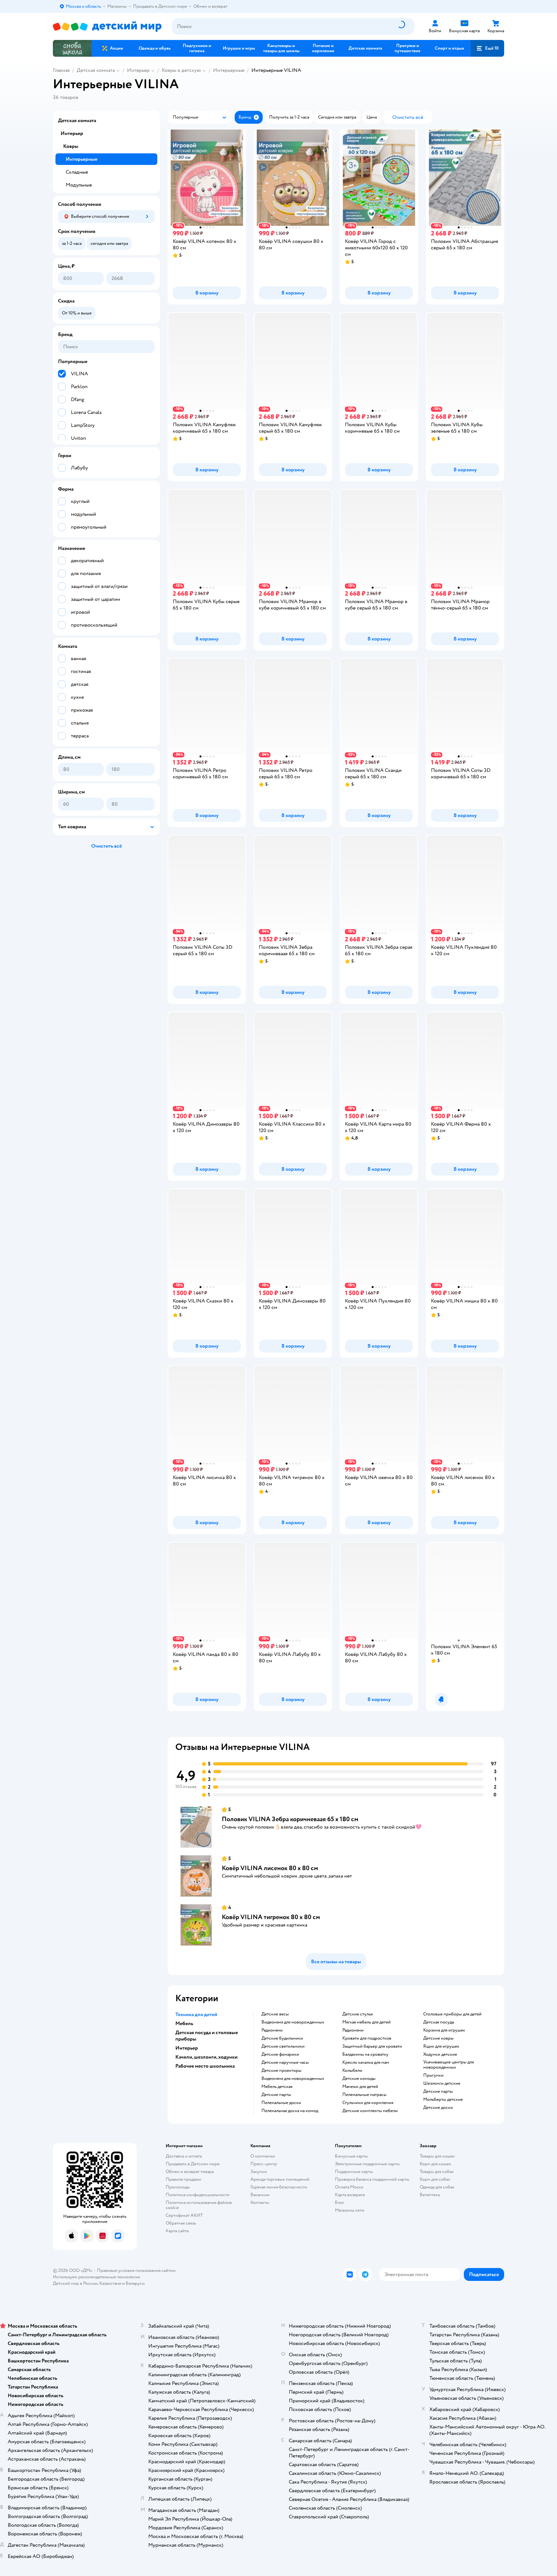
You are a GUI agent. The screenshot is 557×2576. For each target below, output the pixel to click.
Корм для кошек (435, 2164)
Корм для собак (435, 2179)
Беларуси (135, 2283)
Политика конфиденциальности (198, 2195)
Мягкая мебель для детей (366, 2022)
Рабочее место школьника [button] (205, 2066)
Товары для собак (437, 2172)
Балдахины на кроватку (365, 2054)
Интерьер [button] (187, 2048)
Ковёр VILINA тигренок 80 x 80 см (271, 1917)
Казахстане (110, 2283)
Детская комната (96, 70)
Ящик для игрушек (441, 2046)
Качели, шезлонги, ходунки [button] (206, 2057)
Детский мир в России (75, 2283)
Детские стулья (357, 2014)
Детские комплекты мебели (370, 2111)
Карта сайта (177, 2231)
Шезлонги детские (442, 2083)
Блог (340, 2202)
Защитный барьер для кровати (372, 2046)
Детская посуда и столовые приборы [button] (207, 2036)
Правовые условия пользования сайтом (136, 2270)
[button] (487, 48)
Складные (77, 172)
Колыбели (352, 2071)
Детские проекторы (281, 2071)
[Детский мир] (107, 27)
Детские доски (438, 2108)
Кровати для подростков (367, 2038)
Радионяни (272, 2030)
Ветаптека (430, 2195)
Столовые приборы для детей (452, 2014)
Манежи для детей (360, 2087)
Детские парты (276, 2095)
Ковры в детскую (181, 70)
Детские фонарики (280, 2054)
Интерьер (138, 70)
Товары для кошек (437, 2156)
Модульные (79, 185)
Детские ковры (438, 2038)
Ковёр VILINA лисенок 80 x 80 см (270, 1868)
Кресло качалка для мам (366, 2062)
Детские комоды (359, 2079)
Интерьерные (229, 70)
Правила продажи (183, 2179)
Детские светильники (283, 2046)
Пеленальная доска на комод (290, 2111)
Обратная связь (181, 2223)
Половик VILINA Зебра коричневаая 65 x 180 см (290, 1819)
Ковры (71, 146)
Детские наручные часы (285, 2062)
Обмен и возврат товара (190, 2172)
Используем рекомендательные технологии (97, 2277)
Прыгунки (433, 2075)
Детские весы (275, 2014)
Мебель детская (277, 2087)
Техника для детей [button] (196, 2014)
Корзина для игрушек (444, 2030)
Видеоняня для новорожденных (293, 2022)
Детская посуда (439, 2022)
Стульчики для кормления (368, 2103)
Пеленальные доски (281, 2103)
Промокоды (178, 2187)
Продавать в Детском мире (193, 2164)
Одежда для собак (437, 2187)
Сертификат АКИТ (184, 2215)
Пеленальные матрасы (364, 2095)
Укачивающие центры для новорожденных (449, 2065)
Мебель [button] (184, 2023)
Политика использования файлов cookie (199, 2205)
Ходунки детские (440, 2054)
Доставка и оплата (184, 2156)
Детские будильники (282, 2038)
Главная (61, 70)
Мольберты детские (443, 2100)
